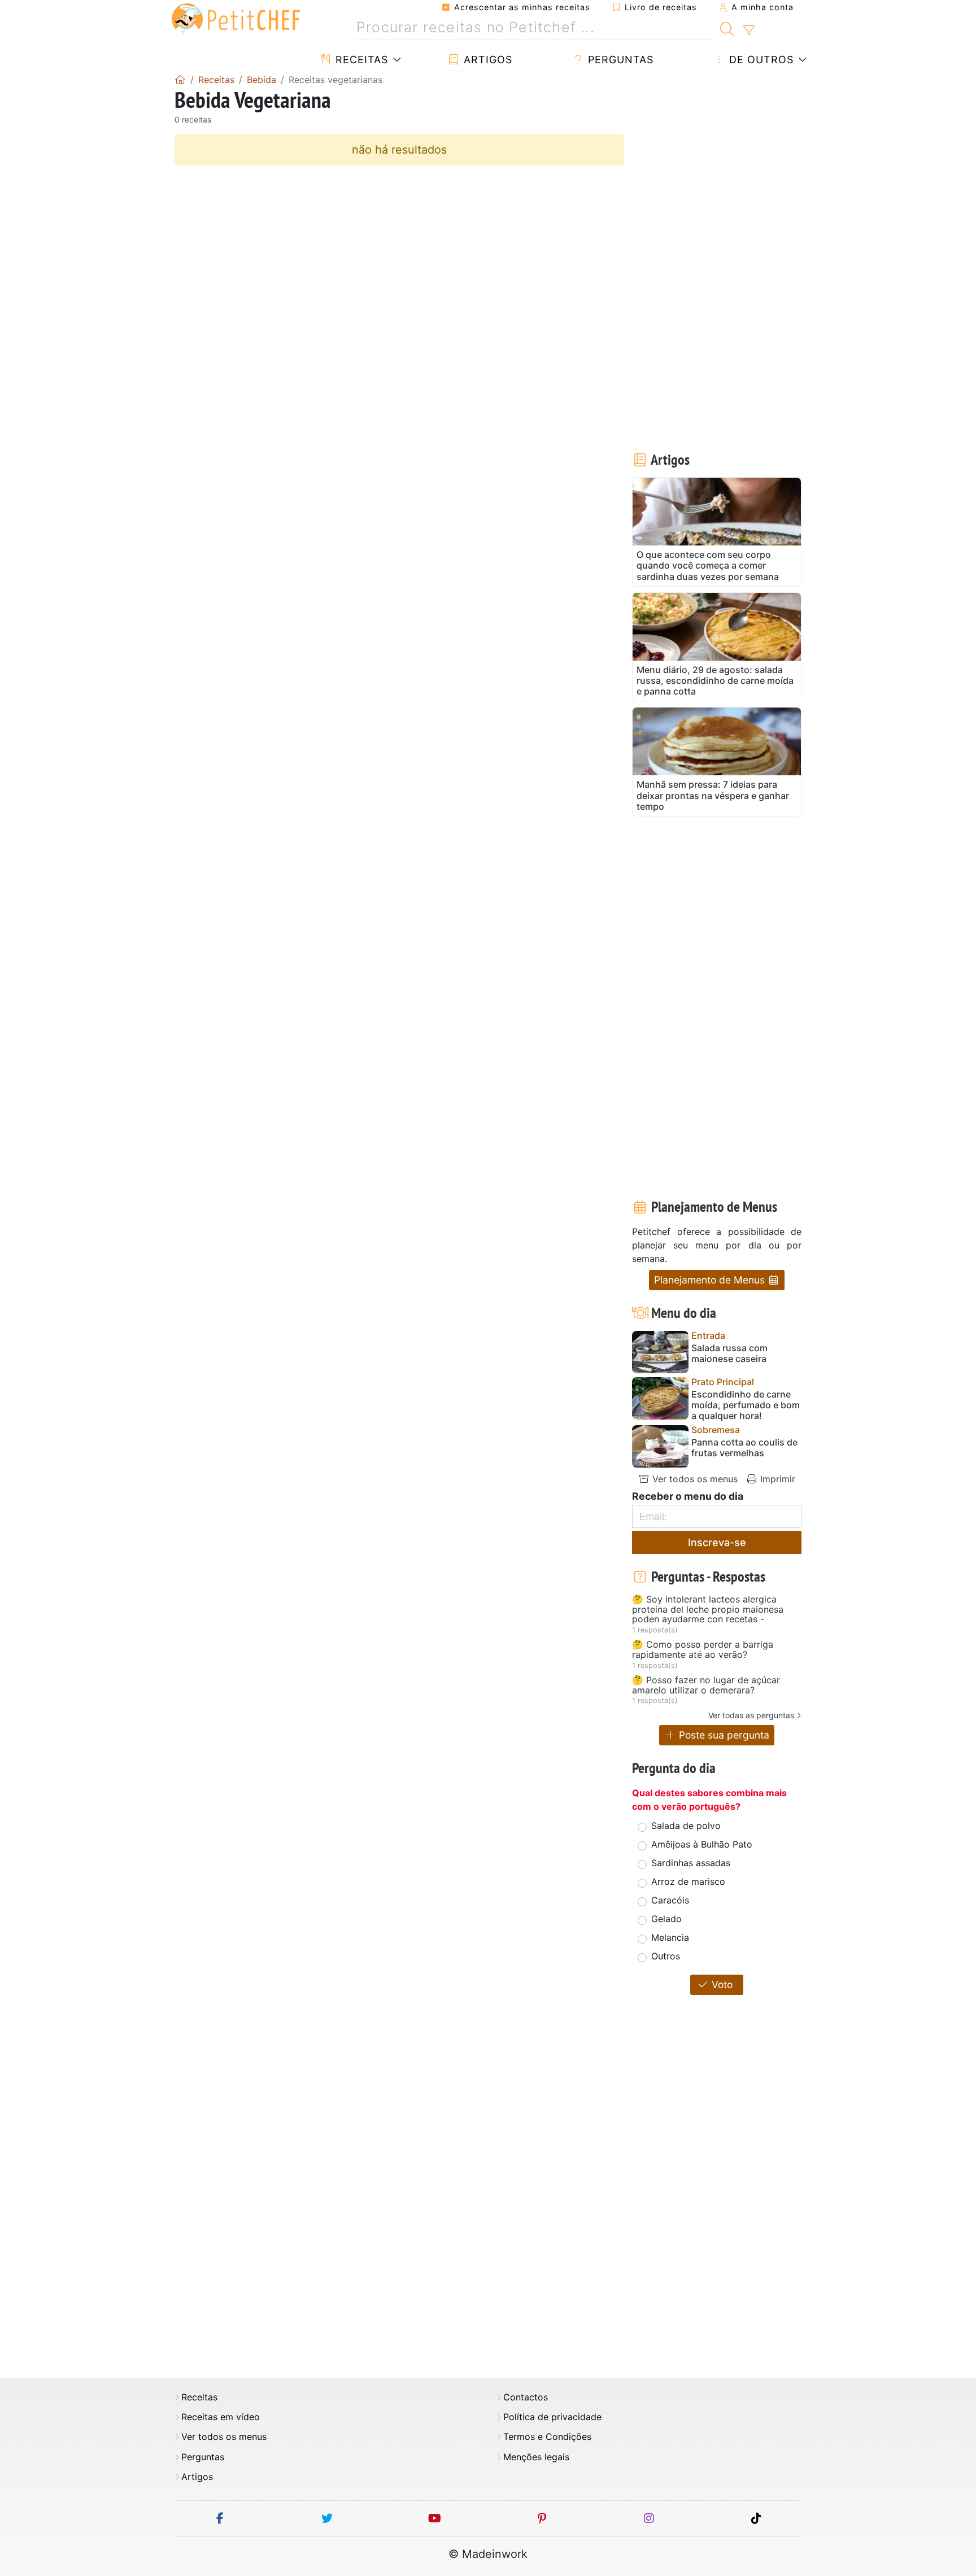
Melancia (670, 1937)
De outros (760, 60)
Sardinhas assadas (691, 1863)
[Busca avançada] (749, 30)
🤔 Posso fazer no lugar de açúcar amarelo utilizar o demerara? (706, 1685)
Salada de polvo (686, 1826)
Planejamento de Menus (711, 1280)
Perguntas (619, 60)
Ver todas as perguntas (751, 1715)
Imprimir (776, 1479)
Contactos (526, 2397)
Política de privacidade (552, 2417)
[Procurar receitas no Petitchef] (727, 28)
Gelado (666, 1919)
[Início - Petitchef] (180, 80)
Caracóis (670, 1900)
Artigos (486, 60)
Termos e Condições (547, 2437)
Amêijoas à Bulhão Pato (702, 1844)
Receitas (360, 60)
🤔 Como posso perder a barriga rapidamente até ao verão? (703, 1650)
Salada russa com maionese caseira (729, 1354)
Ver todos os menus (694, 1479)
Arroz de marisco (688, 1881)
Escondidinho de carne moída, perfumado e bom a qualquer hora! (746, 1405)
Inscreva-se (717, 1542)
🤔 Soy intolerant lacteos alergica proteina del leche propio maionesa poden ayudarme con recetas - (708, 1610)
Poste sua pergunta (723, 1735)
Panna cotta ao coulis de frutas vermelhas (744, 1448)
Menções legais (536, 2457)
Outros (666, 1956)
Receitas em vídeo (221, 2417)
